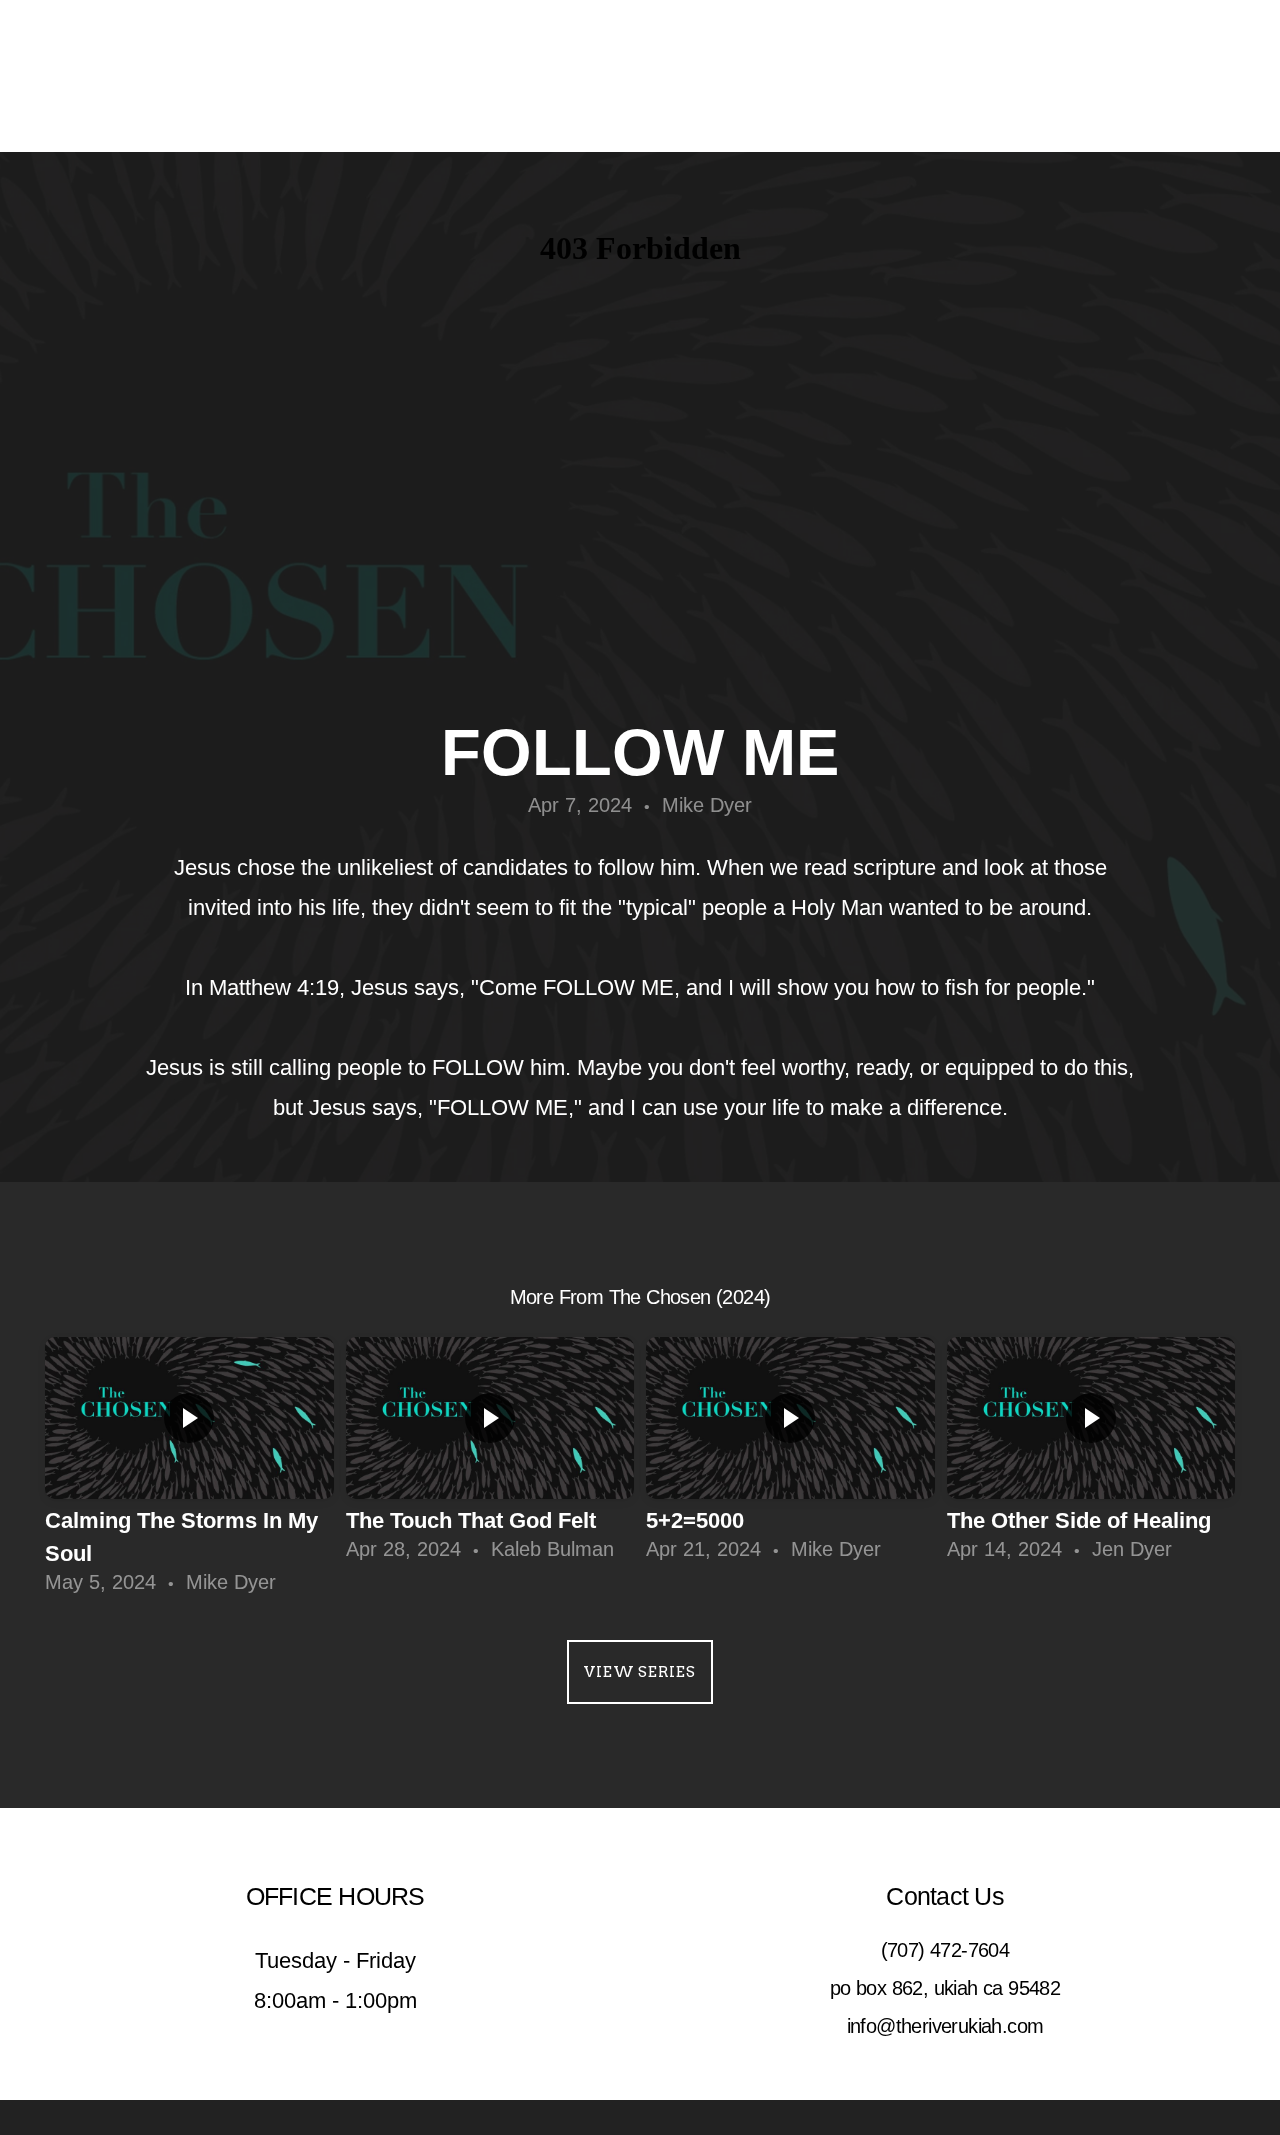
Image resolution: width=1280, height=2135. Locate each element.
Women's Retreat (1127, 75)
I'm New (899, 75)
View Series (639, 1672)
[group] (189, 1473)
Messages (417, 75)
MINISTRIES (547, 75)
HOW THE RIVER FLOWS (229, 75)
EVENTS (802, 75)
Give (981, 75)
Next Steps (683, 75)
